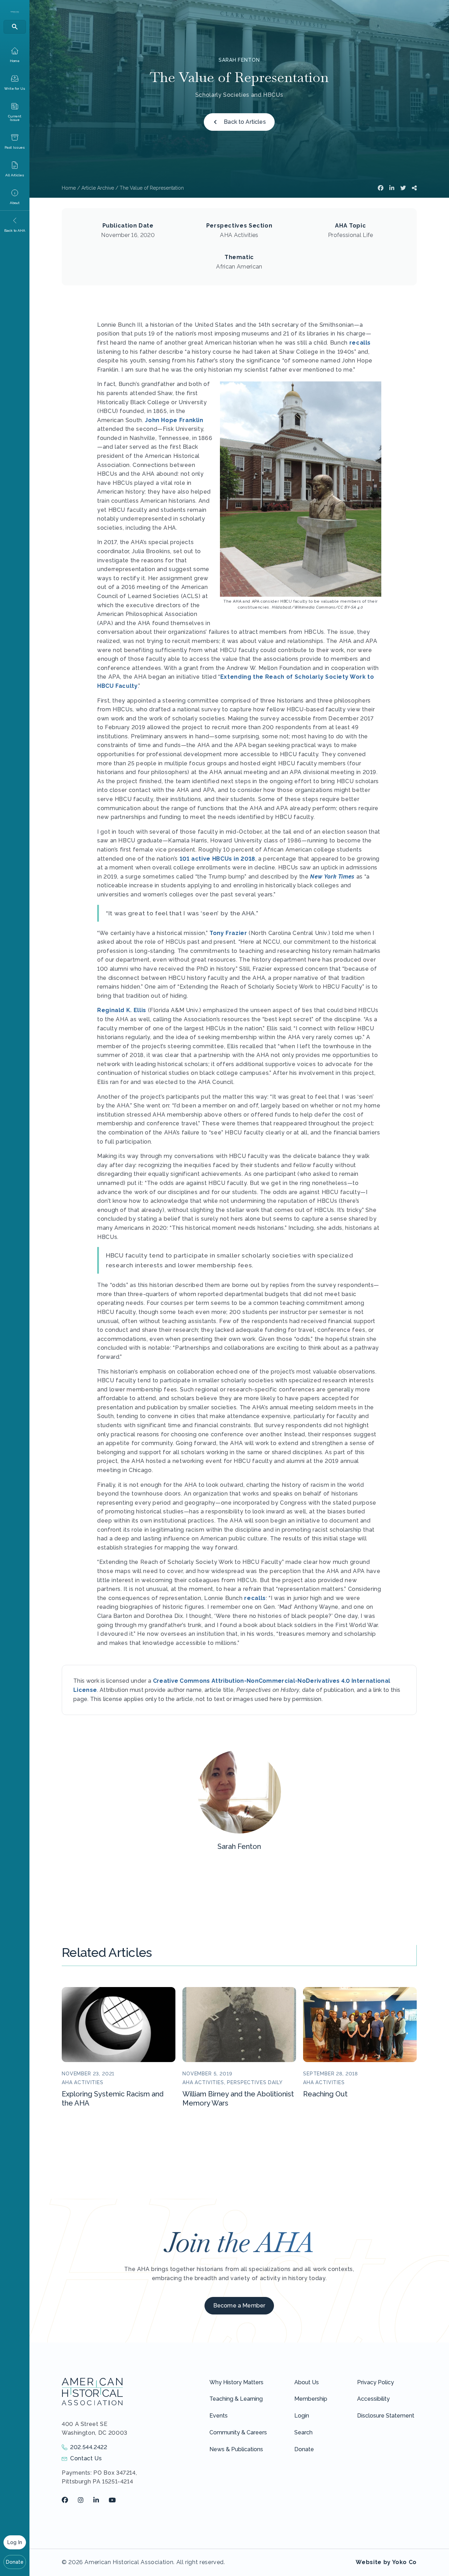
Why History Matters (236, 2382)
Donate (15, 2562)
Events (219, 2416)
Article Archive (98, 188)
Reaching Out (325, 2094)
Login (302, 2416)
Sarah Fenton (239, 60)
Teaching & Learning (236, 2399)
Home (69, 188)
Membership (311, 2399)
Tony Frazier (228, 933)
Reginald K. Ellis (122, 1010)
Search (303, 2432)
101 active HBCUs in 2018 (217, 859)
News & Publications (236, 2449)
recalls (360, 343)
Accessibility (373, 2399)
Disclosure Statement (386, 2416)
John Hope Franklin (174, 420)
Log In (15, 2542)
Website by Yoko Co (386, 2562)
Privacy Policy (376, 2382)
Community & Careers (238, 2432)
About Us (307, 2382)
